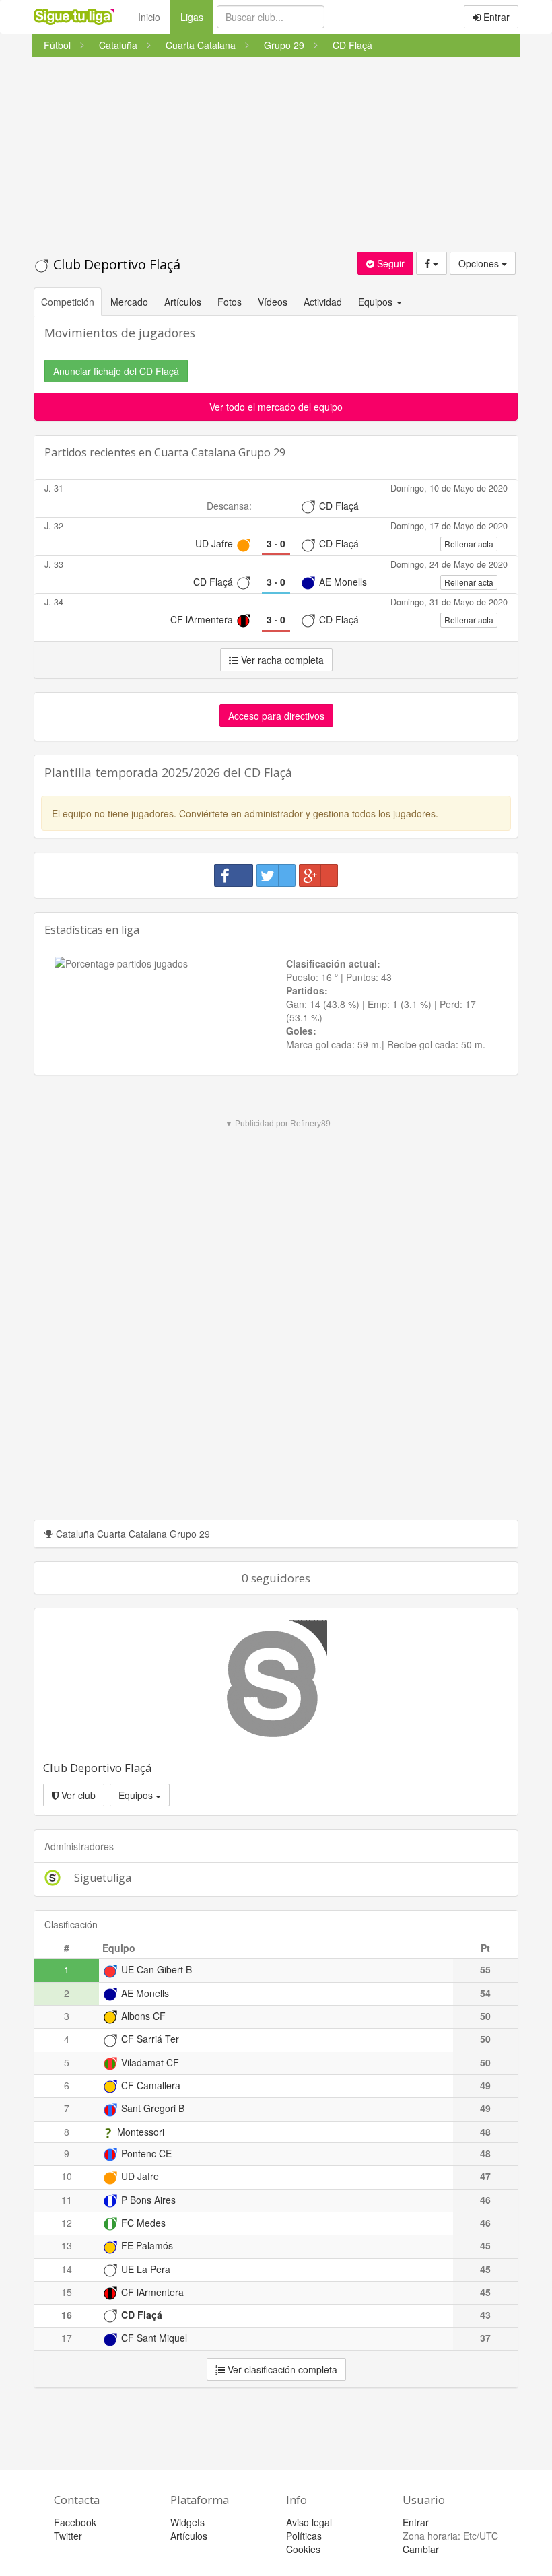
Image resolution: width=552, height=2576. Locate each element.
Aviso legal (309, 2522)
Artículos (183, 302)
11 (67, 2200)
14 (67, 2269)
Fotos (230, 302)
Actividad (323, 302)
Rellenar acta (469, 544)
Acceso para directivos (276, 716)
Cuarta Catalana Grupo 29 (220, 452)
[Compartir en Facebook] (234, 875)
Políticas (304, 2536)
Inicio (149, 17)
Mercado (129, 302)
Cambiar (421, 2549)
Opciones (480, 263)
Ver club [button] (77, 1795)
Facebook (75, 2522)
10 (67, 2176)
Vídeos (273, 302)
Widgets (187, 2522)
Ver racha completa (281, 660)
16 (67, 2315)
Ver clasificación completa (281, 2369)
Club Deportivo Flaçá (115, 264)
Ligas (197, 16)
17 (67, 2338)
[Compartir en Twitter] (276, 875)
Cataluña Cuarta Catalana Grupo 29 (132, 1534)
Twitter (68, 2536)
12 (67, 2223)
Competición (68, 302)
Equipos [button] (377, 302)
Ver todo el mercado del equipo (276, 407)
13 (67, 2245)
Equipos (137, 1795)
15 (67, 2292)
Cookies (303, 2549)
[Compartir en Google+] (318, 875)
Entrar (495, 17)
